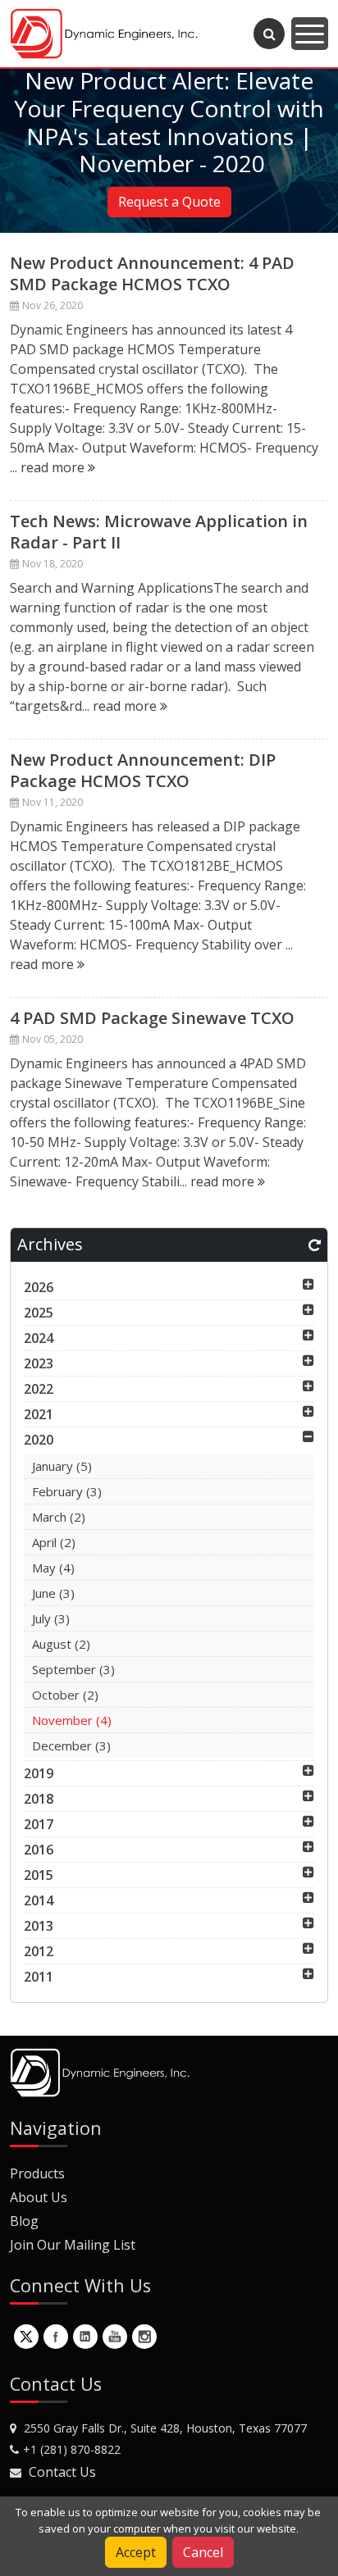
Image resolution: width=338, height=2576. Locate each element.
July (51, 1618)
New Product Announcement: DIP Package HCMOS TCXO (143, 770)
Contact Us (62, 2472)
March (59, 1517)
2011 (39, 1977)
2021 (39, 1414)
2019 (39, 1773)
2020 (39, 1440)
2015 (39, 1875)
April (54, 1542)
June (53, 1593)
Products (37, 2173)
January (62, 1466)
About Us (39, 2197)
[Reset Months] (315, 1245)
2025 (39, 1313)
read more (54, 467)
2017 (39, 1824)
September (73, 1669)
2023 (39, 1363)
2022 (39, 1389)
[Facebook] (56, 2337)
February (67, 1491)
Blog (24, 2221)
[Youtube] (115, 2337)
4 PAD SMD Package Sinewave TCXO (152, 1018)
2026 (39, 1287)
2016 (39, 1850)
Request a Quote (169, 203)
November (72, 1720)
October (65, 1695)
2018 (39, 1799)
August (61, 1644)
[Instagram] (144, 2337)
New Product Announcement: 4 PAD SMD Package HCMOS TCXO (152, 273)
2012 (39, 1951)
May (53, 1568)
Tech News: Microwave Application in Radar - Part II (159, 532)
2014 (39, 1900)
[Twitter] (26, 2337)
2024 (39, 1338)
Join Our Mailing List (73, 2245)
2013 (39, 1926)
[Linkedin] (85, 2337)
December (71, 1745)
